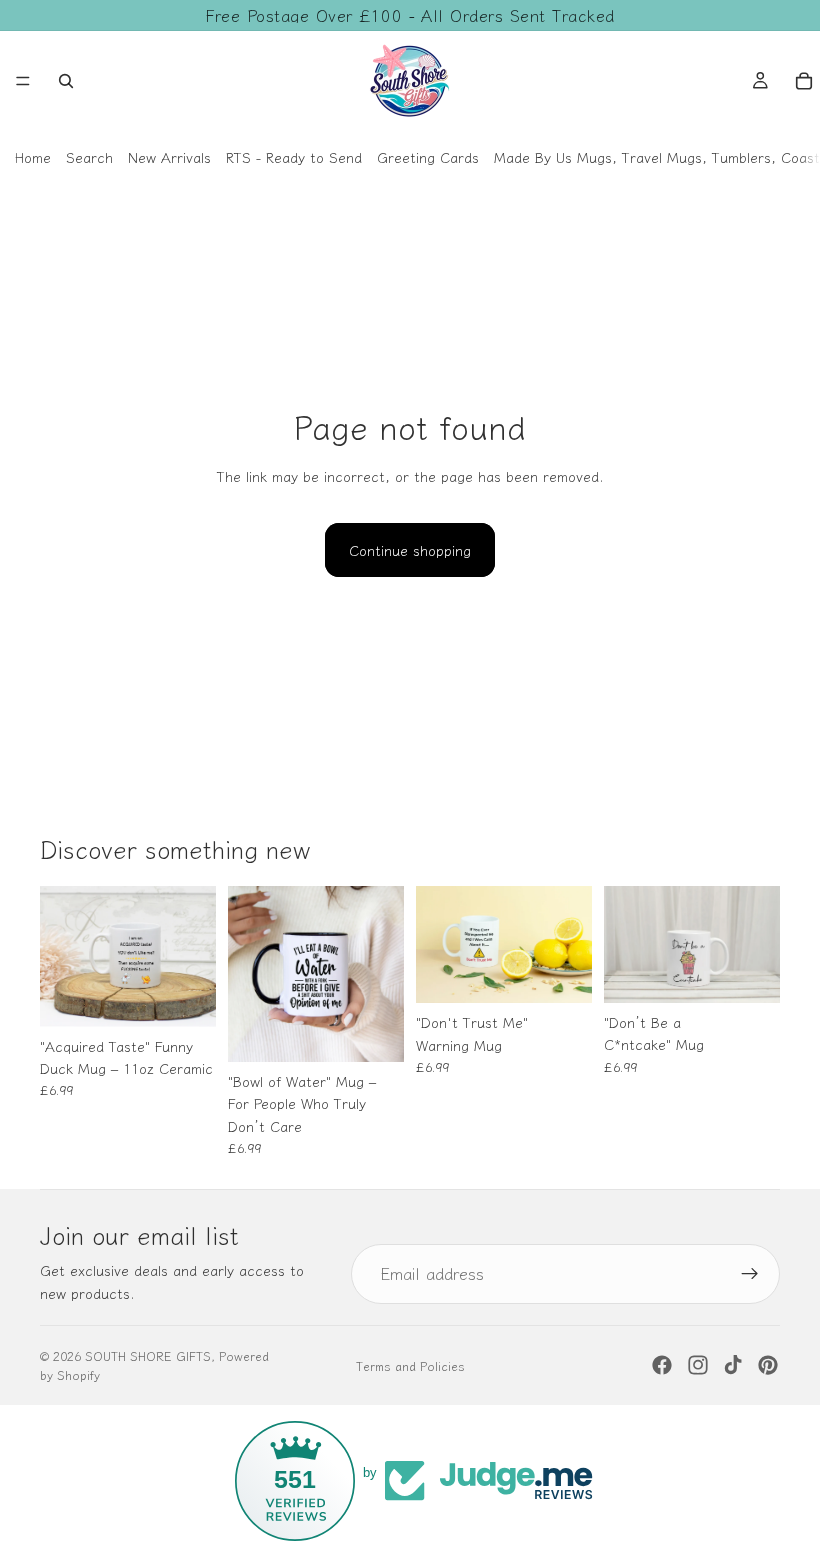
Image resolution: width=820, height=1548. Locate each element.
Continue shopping (410, 550)
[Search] (66, 81)
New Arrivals (169, 157)
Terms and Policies (410, 1365)
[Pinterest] (768, 1365)
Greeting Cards (428, 157)
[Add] (185, 996)
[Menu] (23, 81)
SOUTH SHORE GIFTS (148, 1355)
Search (89, 157)
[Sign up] (750, 1274)
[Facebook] (662, 1365)
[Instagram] (698, 1365)
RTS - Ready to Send (294, 157)
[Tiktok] (733, 1365)
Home (33, 157)
